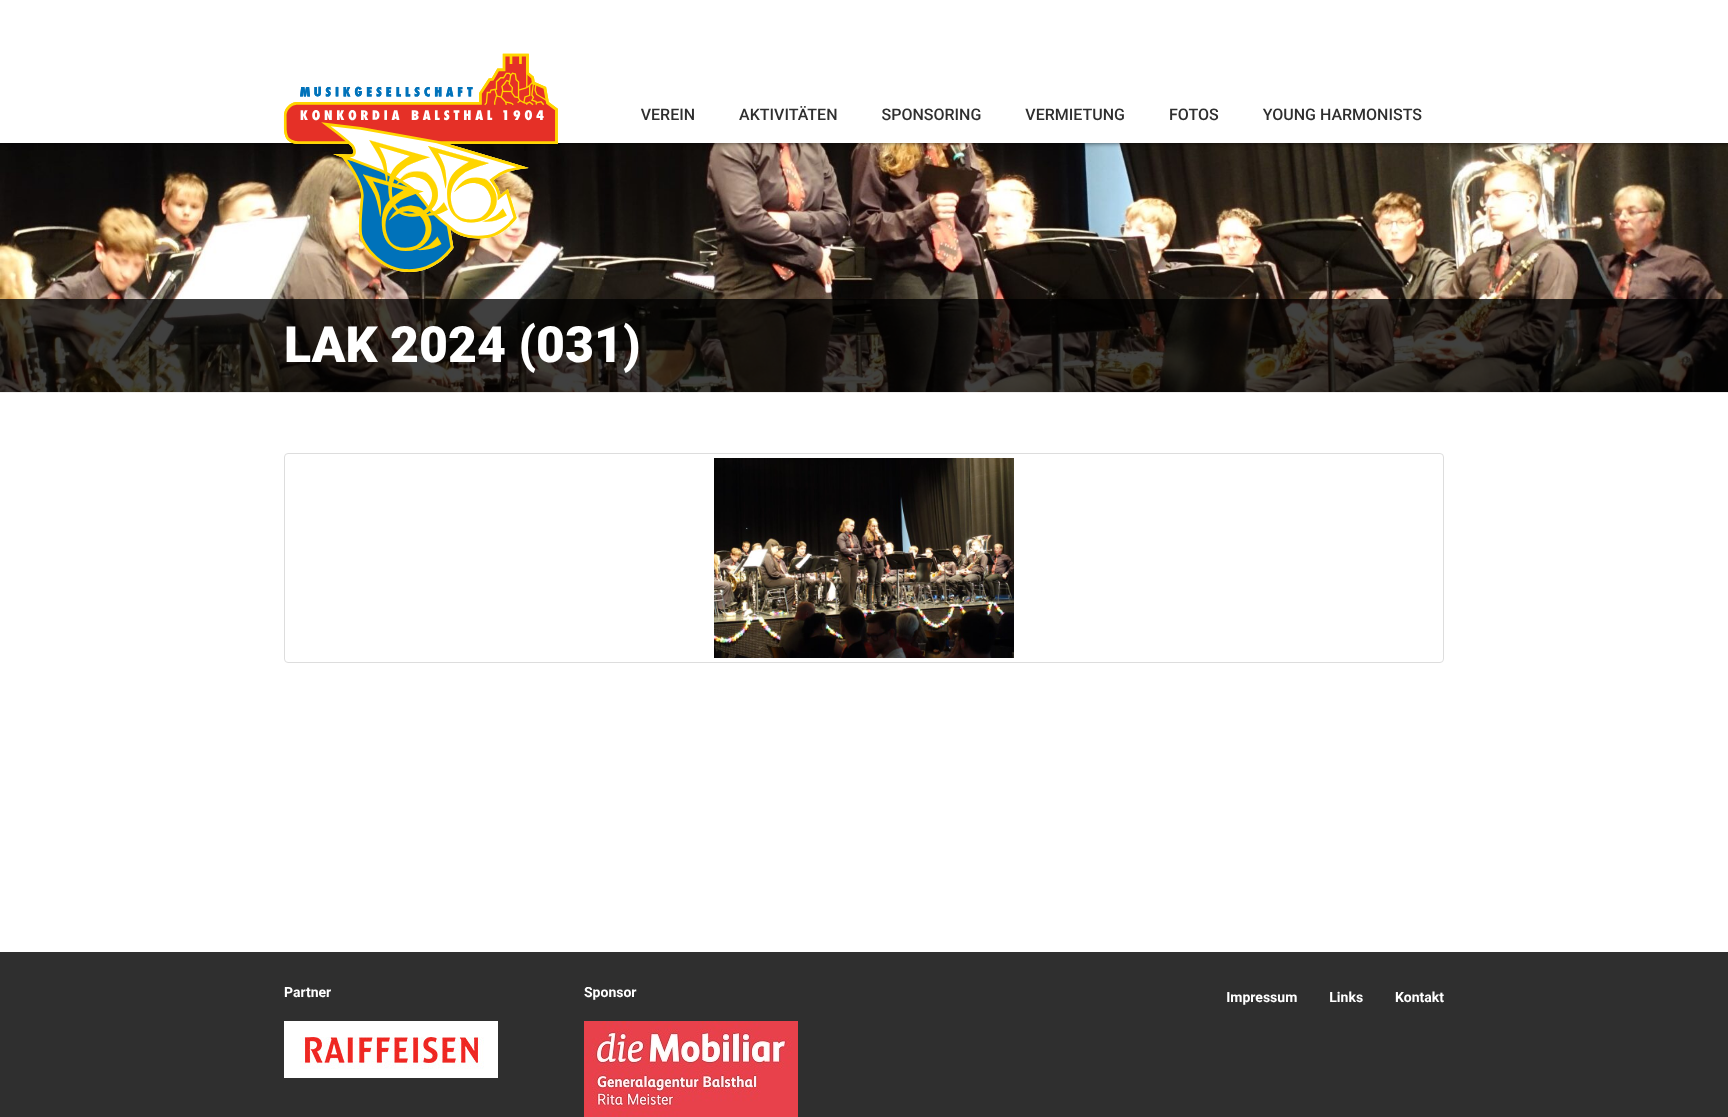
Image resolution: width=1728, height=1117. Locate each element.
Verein (668, 114)
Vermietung (1075, 114)
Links (1346, 998)
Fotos (1194, 114)
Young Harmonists (1342, 114)
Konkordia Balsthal (421, 162)
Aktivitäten (788, 114)
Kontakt (1419, 998)
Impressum (1261, 998)
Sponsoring (931, 114)
